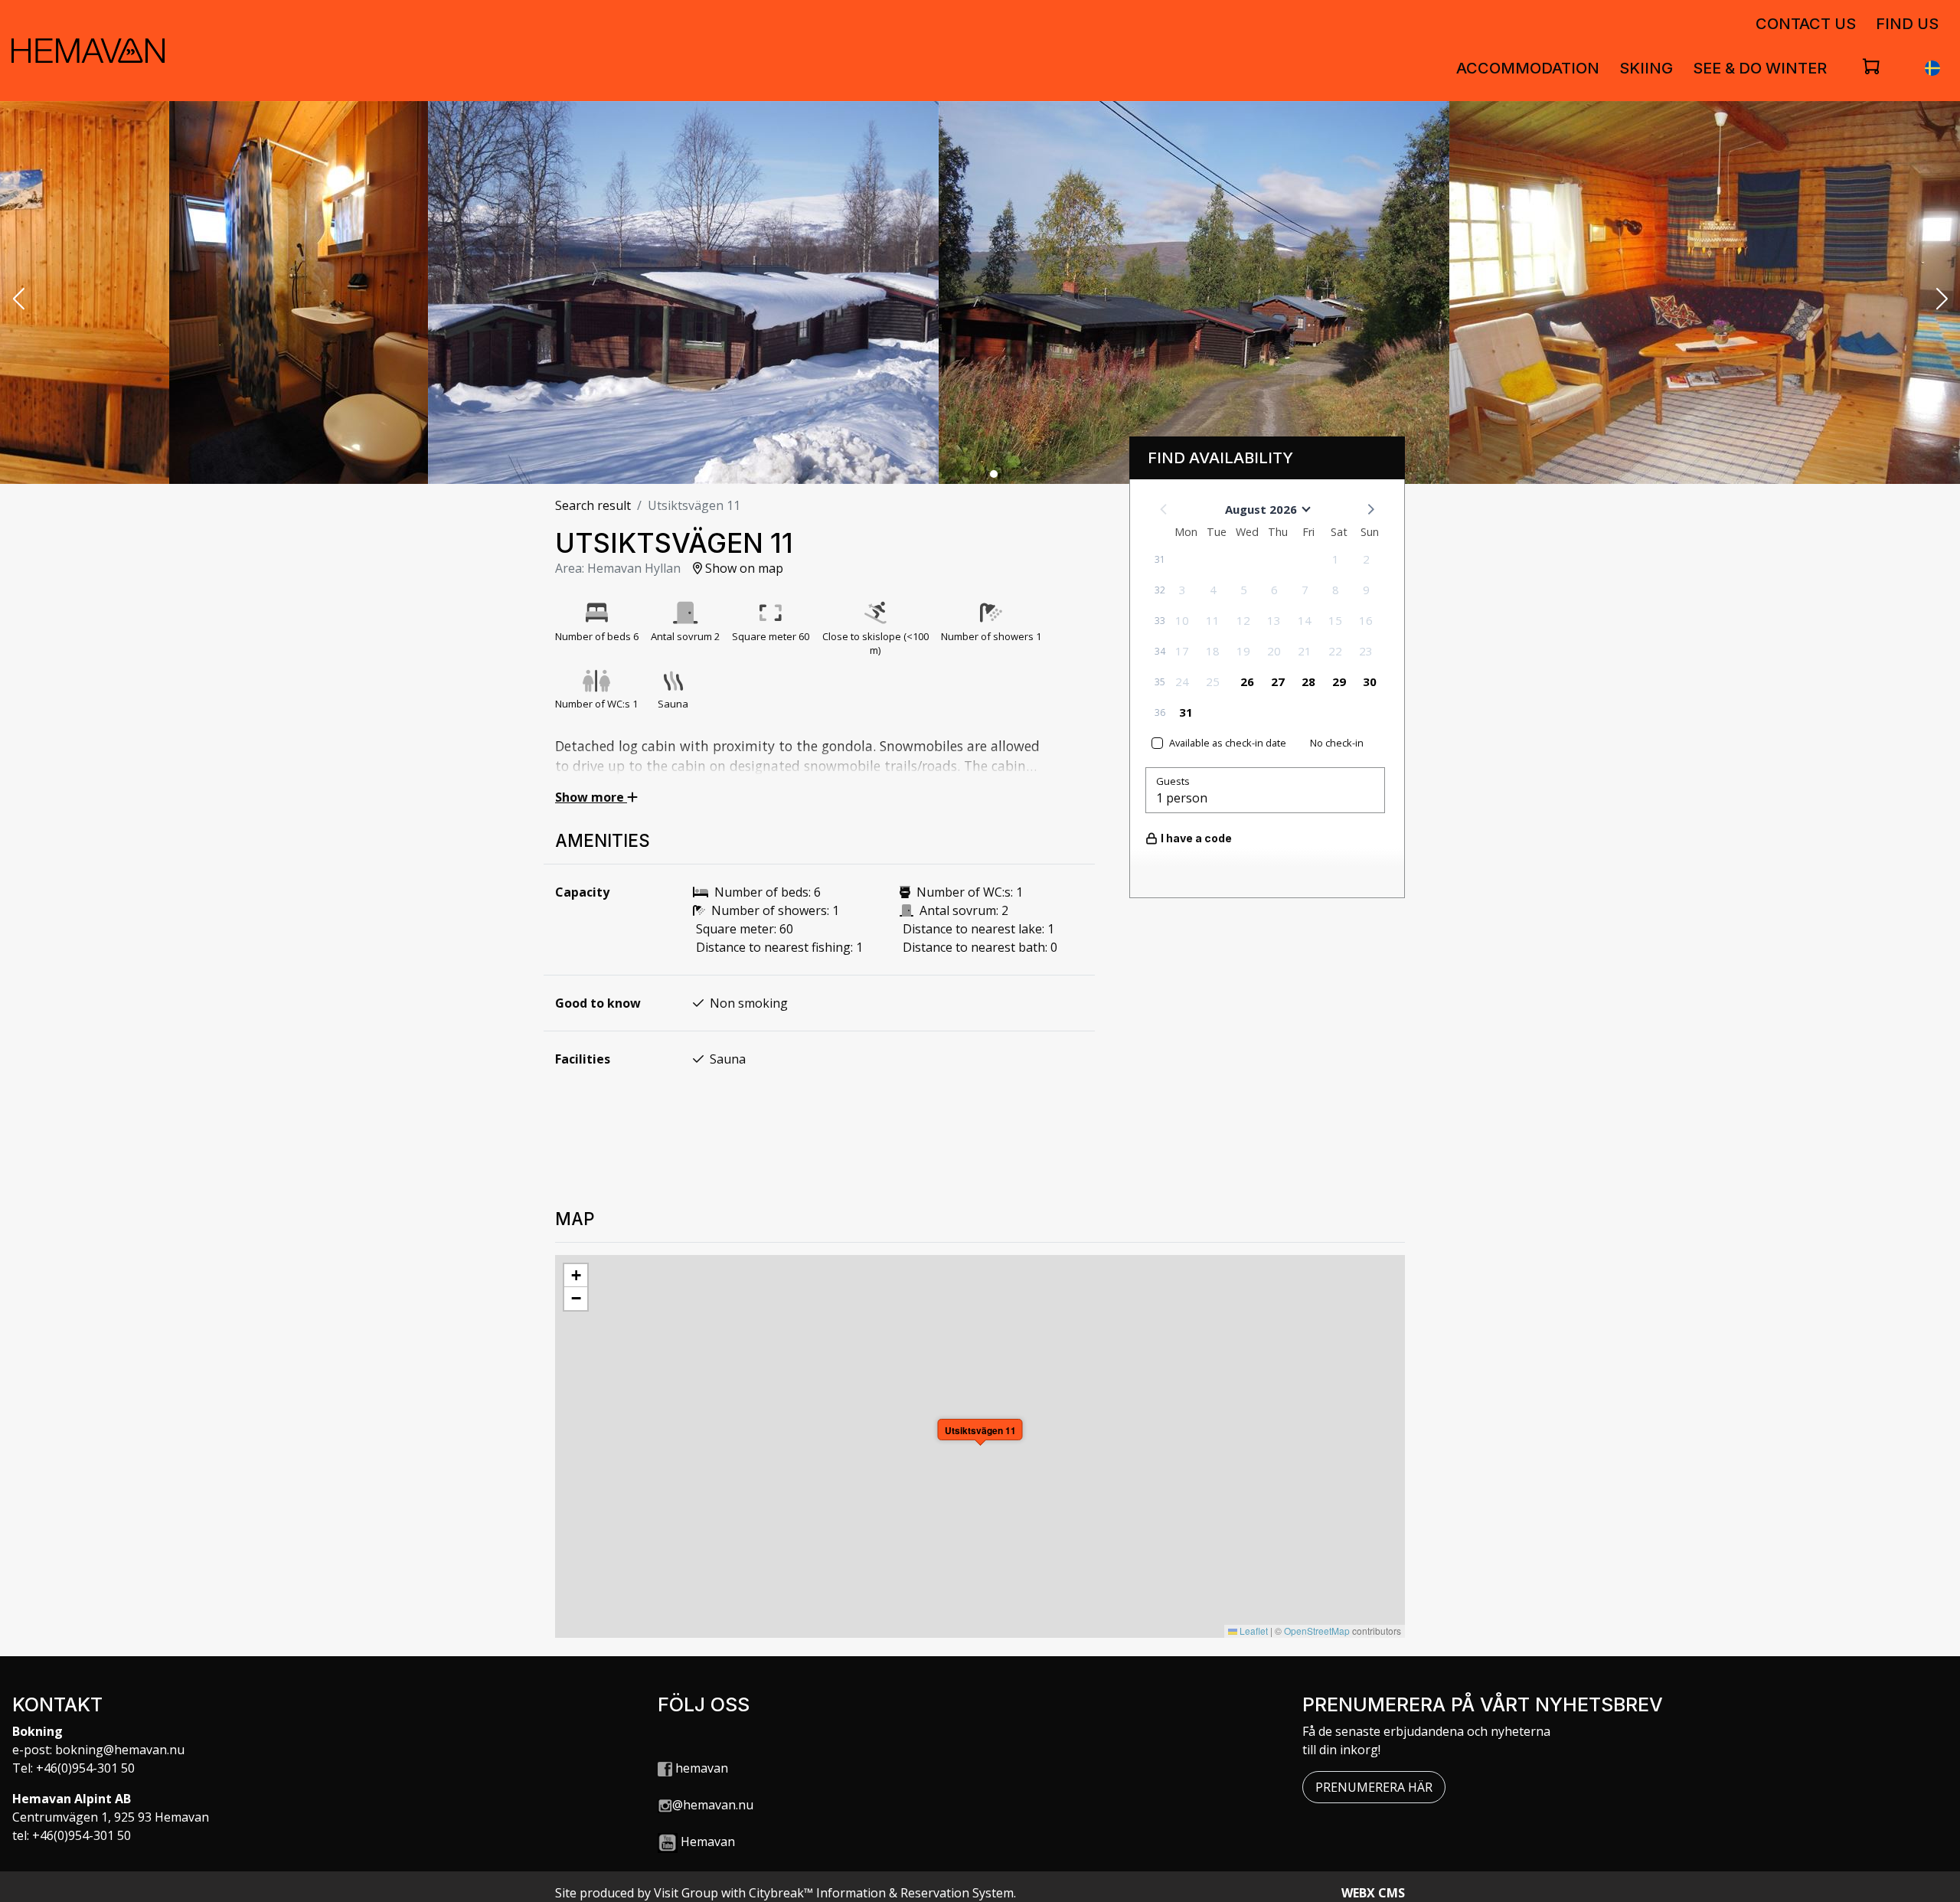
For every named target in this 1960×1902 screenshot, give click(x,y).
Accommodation (1528, 68)
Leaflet (1253, 1631)
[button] (18, 300)
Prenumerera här (1374, 1787)
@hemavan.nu (713, 1805)
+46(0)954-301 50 (85, 1768)
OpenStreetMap (1317, 1631)
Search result (593, 505)
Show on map (743, 568)
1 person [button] (1182, 798)
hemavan (700, 1768)
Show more (591, 797)
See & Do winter (1760, 68)
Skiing (1646, 68)
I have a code (1196, 838)
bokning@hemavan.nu (120, 1750)
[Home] (88, 51)
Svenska (1932, 68)
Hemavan (708, 1842)
